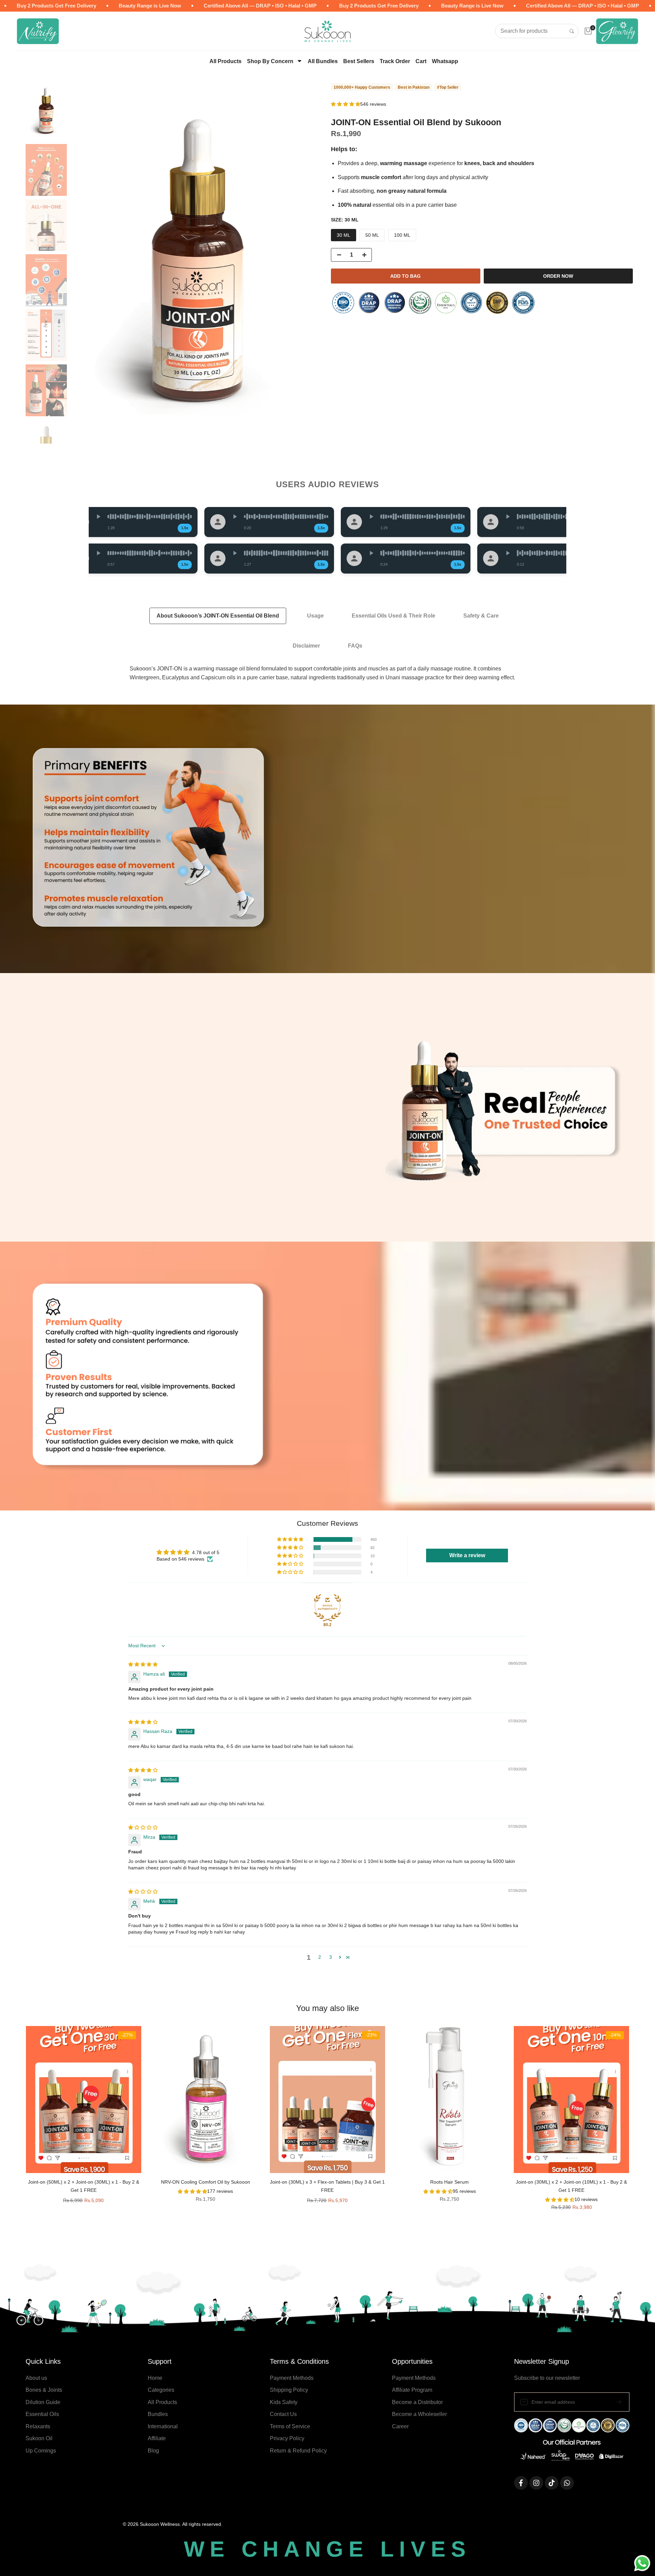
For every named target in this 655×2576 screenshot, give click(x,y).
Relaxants (38, 2426)
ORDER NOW (558, 276)
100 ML (402, 235)
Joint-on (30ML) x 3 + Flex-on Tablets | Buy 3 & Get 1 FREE (327, 2186)
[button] (346, 104)
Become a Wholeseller (419, 2414)
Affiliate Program (412, 2390)
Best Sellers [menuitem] (359, 61)
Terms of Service (290, 2426)
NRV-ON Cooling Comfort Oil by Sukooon (206, 2182)
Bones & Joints (44, 2390)
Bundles (158, 2414)
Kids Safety (284, 2402)
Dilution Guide (43, 2402)
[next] (310, 263)
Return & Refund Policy (298, 2451)
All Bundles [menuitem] (323, 61)
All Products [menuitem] (225, 61)
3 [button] (331, 1957)
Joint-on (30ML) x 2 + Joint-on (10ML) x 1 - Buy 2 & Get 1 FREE (571, 2186)
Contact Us (283, 2414)
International (163, 2426)
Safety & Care (481, 616)
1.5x (177, 528)
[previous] (84, 263)
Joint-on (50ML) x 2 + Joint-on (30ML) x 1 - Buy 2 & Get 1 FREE (84, 2186)
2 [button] (320, 1957)
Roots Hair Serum (449, 2182)
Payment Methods (292, 2378)
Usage (315, 616)
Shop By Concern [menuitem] (270, 61)
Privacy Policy (287, 2438)
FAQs (355, 646)
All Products (162, 2402)
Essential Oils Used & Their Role (394, 616)
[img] (143, 1664)
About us (36, 2378)
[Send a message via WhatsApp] (642, 2563)
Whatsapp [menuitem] (445, 61)
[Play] (91, 517)
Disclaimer (306, 646)
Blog (153, 2451)
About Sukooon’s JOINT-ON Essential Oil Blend (218, 616)
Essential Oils (42, 2414)
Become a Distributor (417, 2402)
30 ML (344, 235)
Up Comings (41, 2451)
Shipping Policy (289, 2390)
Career (400, 2426)
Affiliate (157, 2438)
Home (155, 2378)
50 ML (372, 235)
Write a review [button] (467, 1555)
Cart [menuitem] (421, 61)
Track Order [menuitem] (395, 61)
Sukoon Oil (39, 2438)
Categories (161, 2390)
